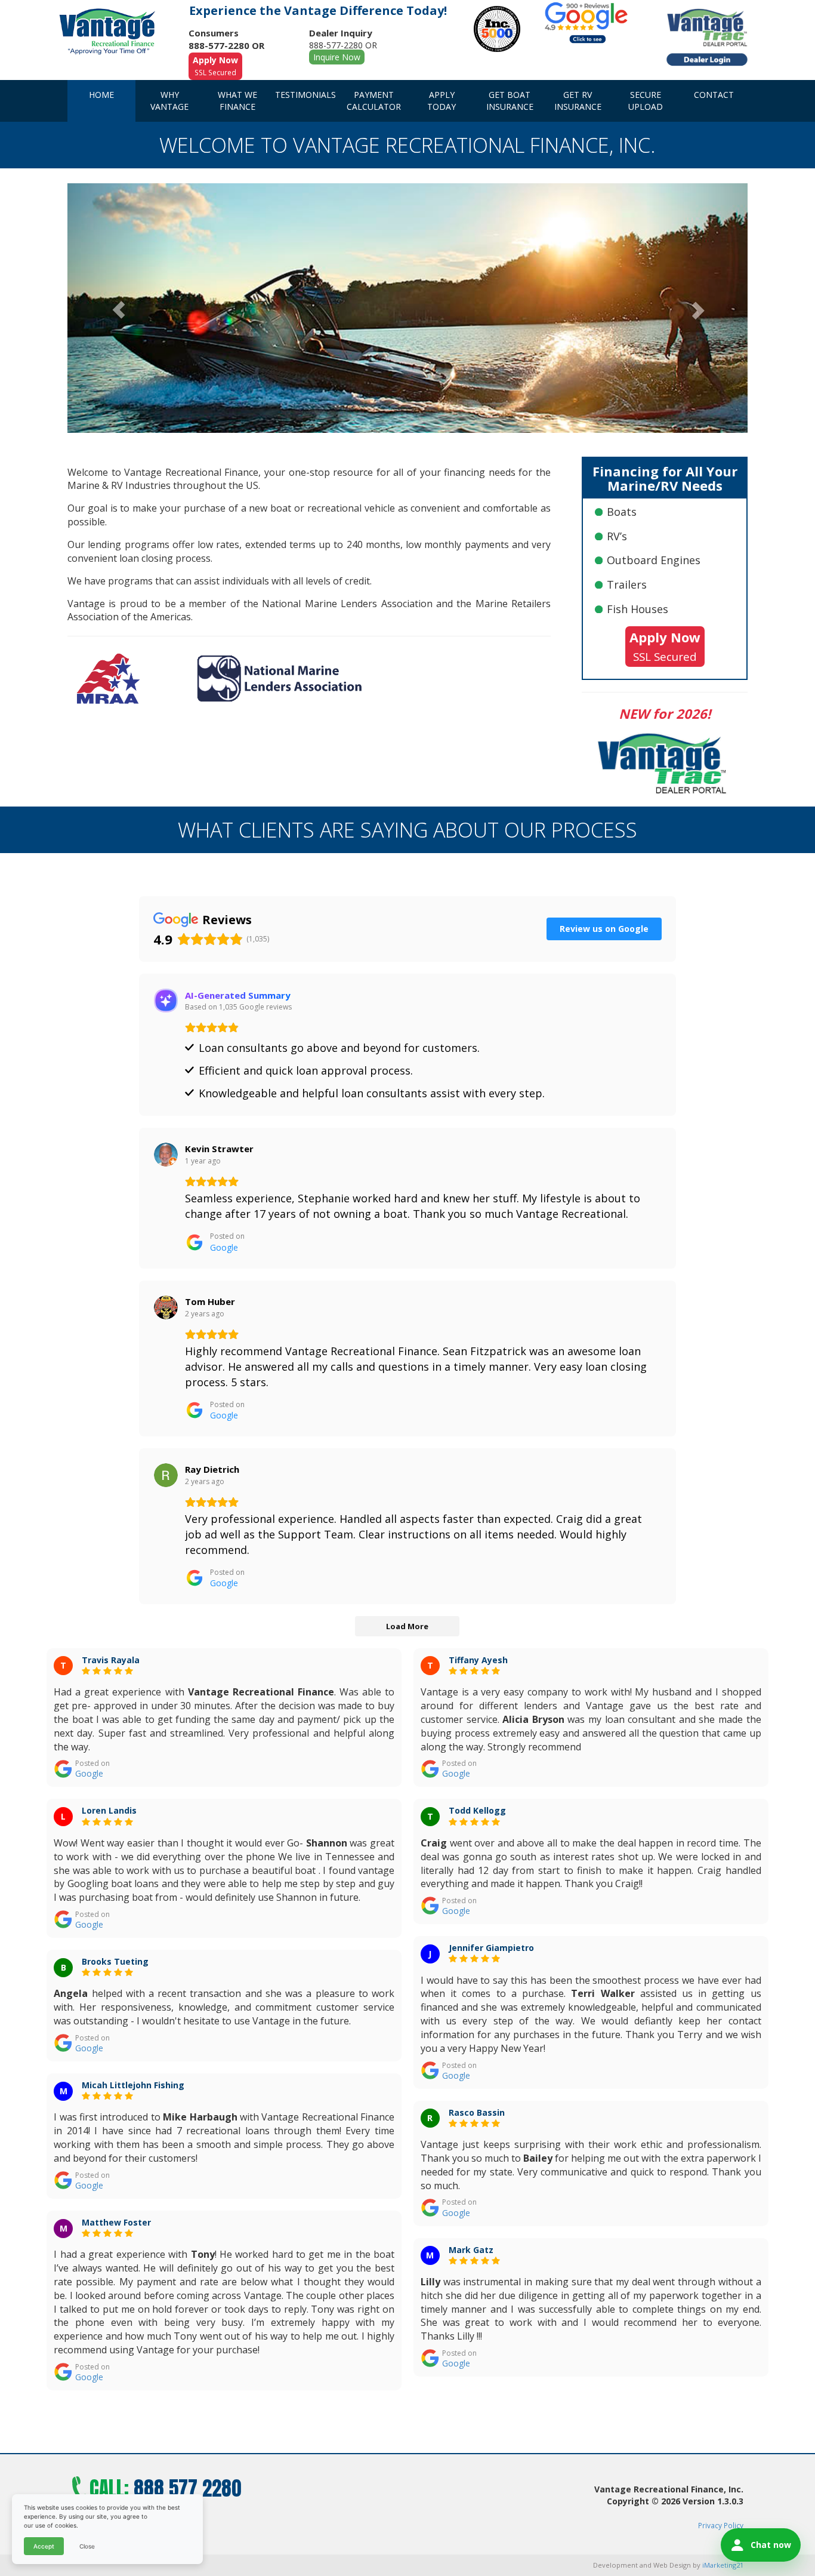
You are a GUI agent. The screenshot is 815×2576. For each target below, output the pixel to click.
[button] (118, 308)
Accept (44, 2546)
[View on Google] (166, 1155)
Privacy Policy (721, 2525)
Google (89, 1773)
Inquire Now (337, 57)
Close (87, 2546)
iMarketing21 (723, 2565)
